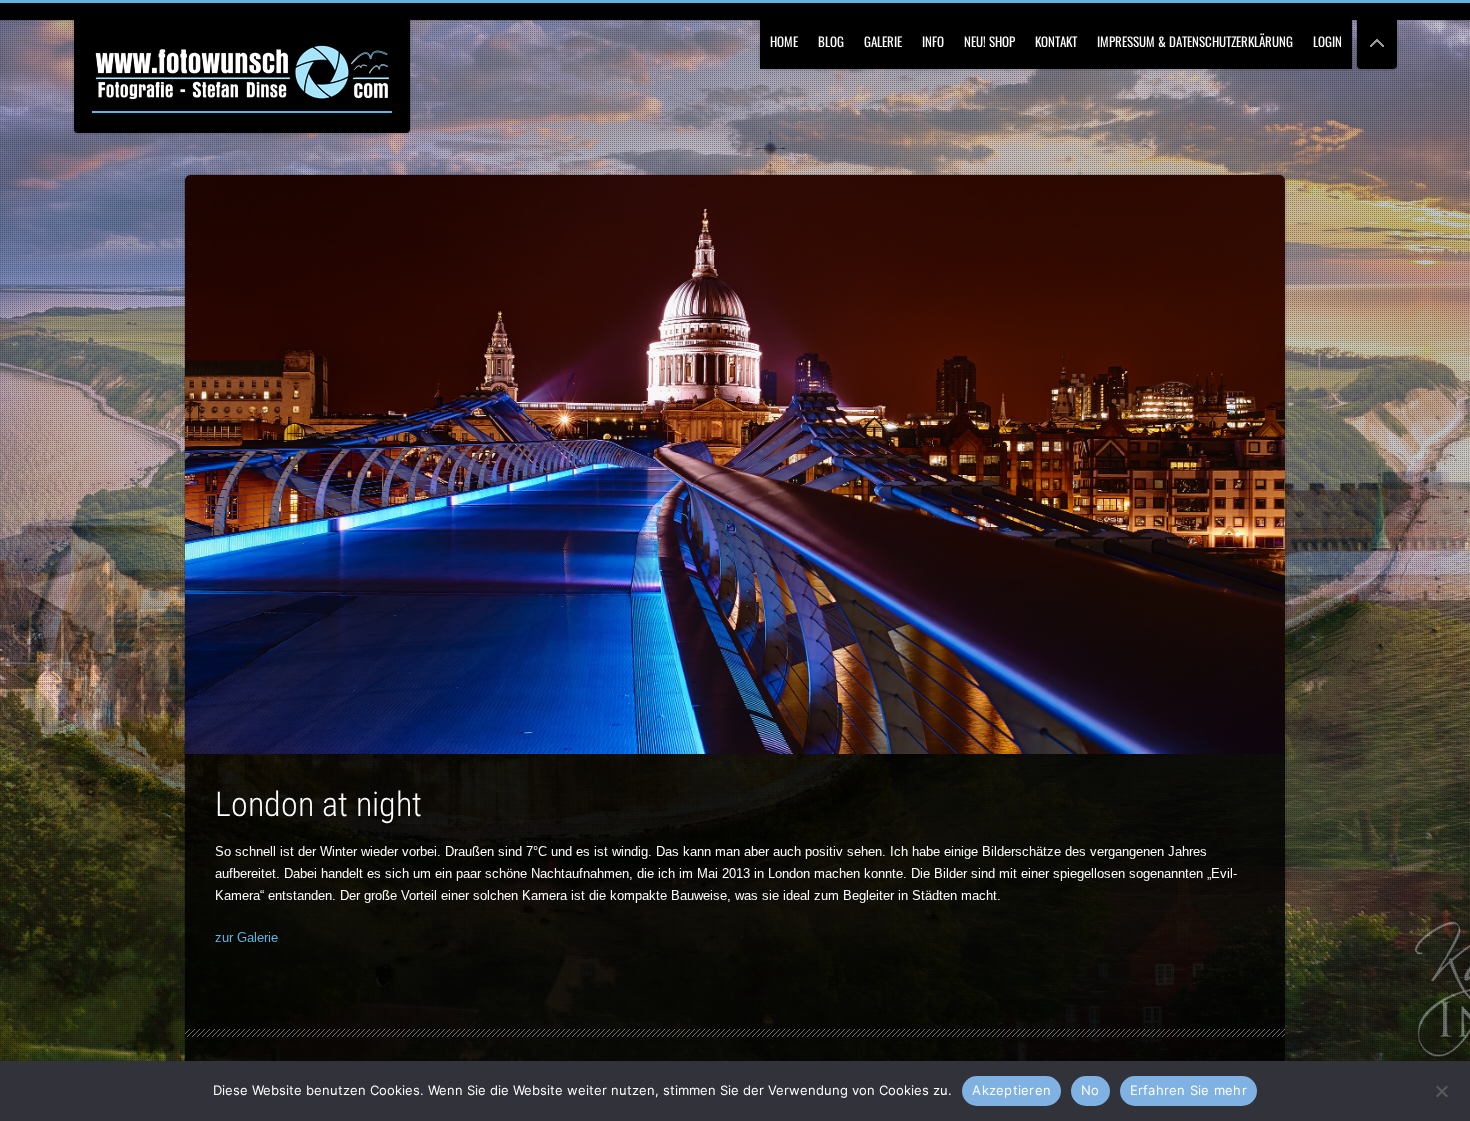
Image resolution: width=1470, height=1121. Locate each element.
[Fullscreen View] (1377, 34)
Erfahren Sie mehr (1188, 1090)
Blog (831, 41)
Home (784, 41)
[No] (1441, 1089)
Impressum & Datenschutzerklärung (1195, 41)
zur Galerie (246, 937)
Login (1327, 41)
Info (933, 41)
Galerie (883, 41)
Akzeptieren (1011, 1090)
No (1090, 1090)
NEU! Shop (989, 41)
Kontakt (1056, 41)
